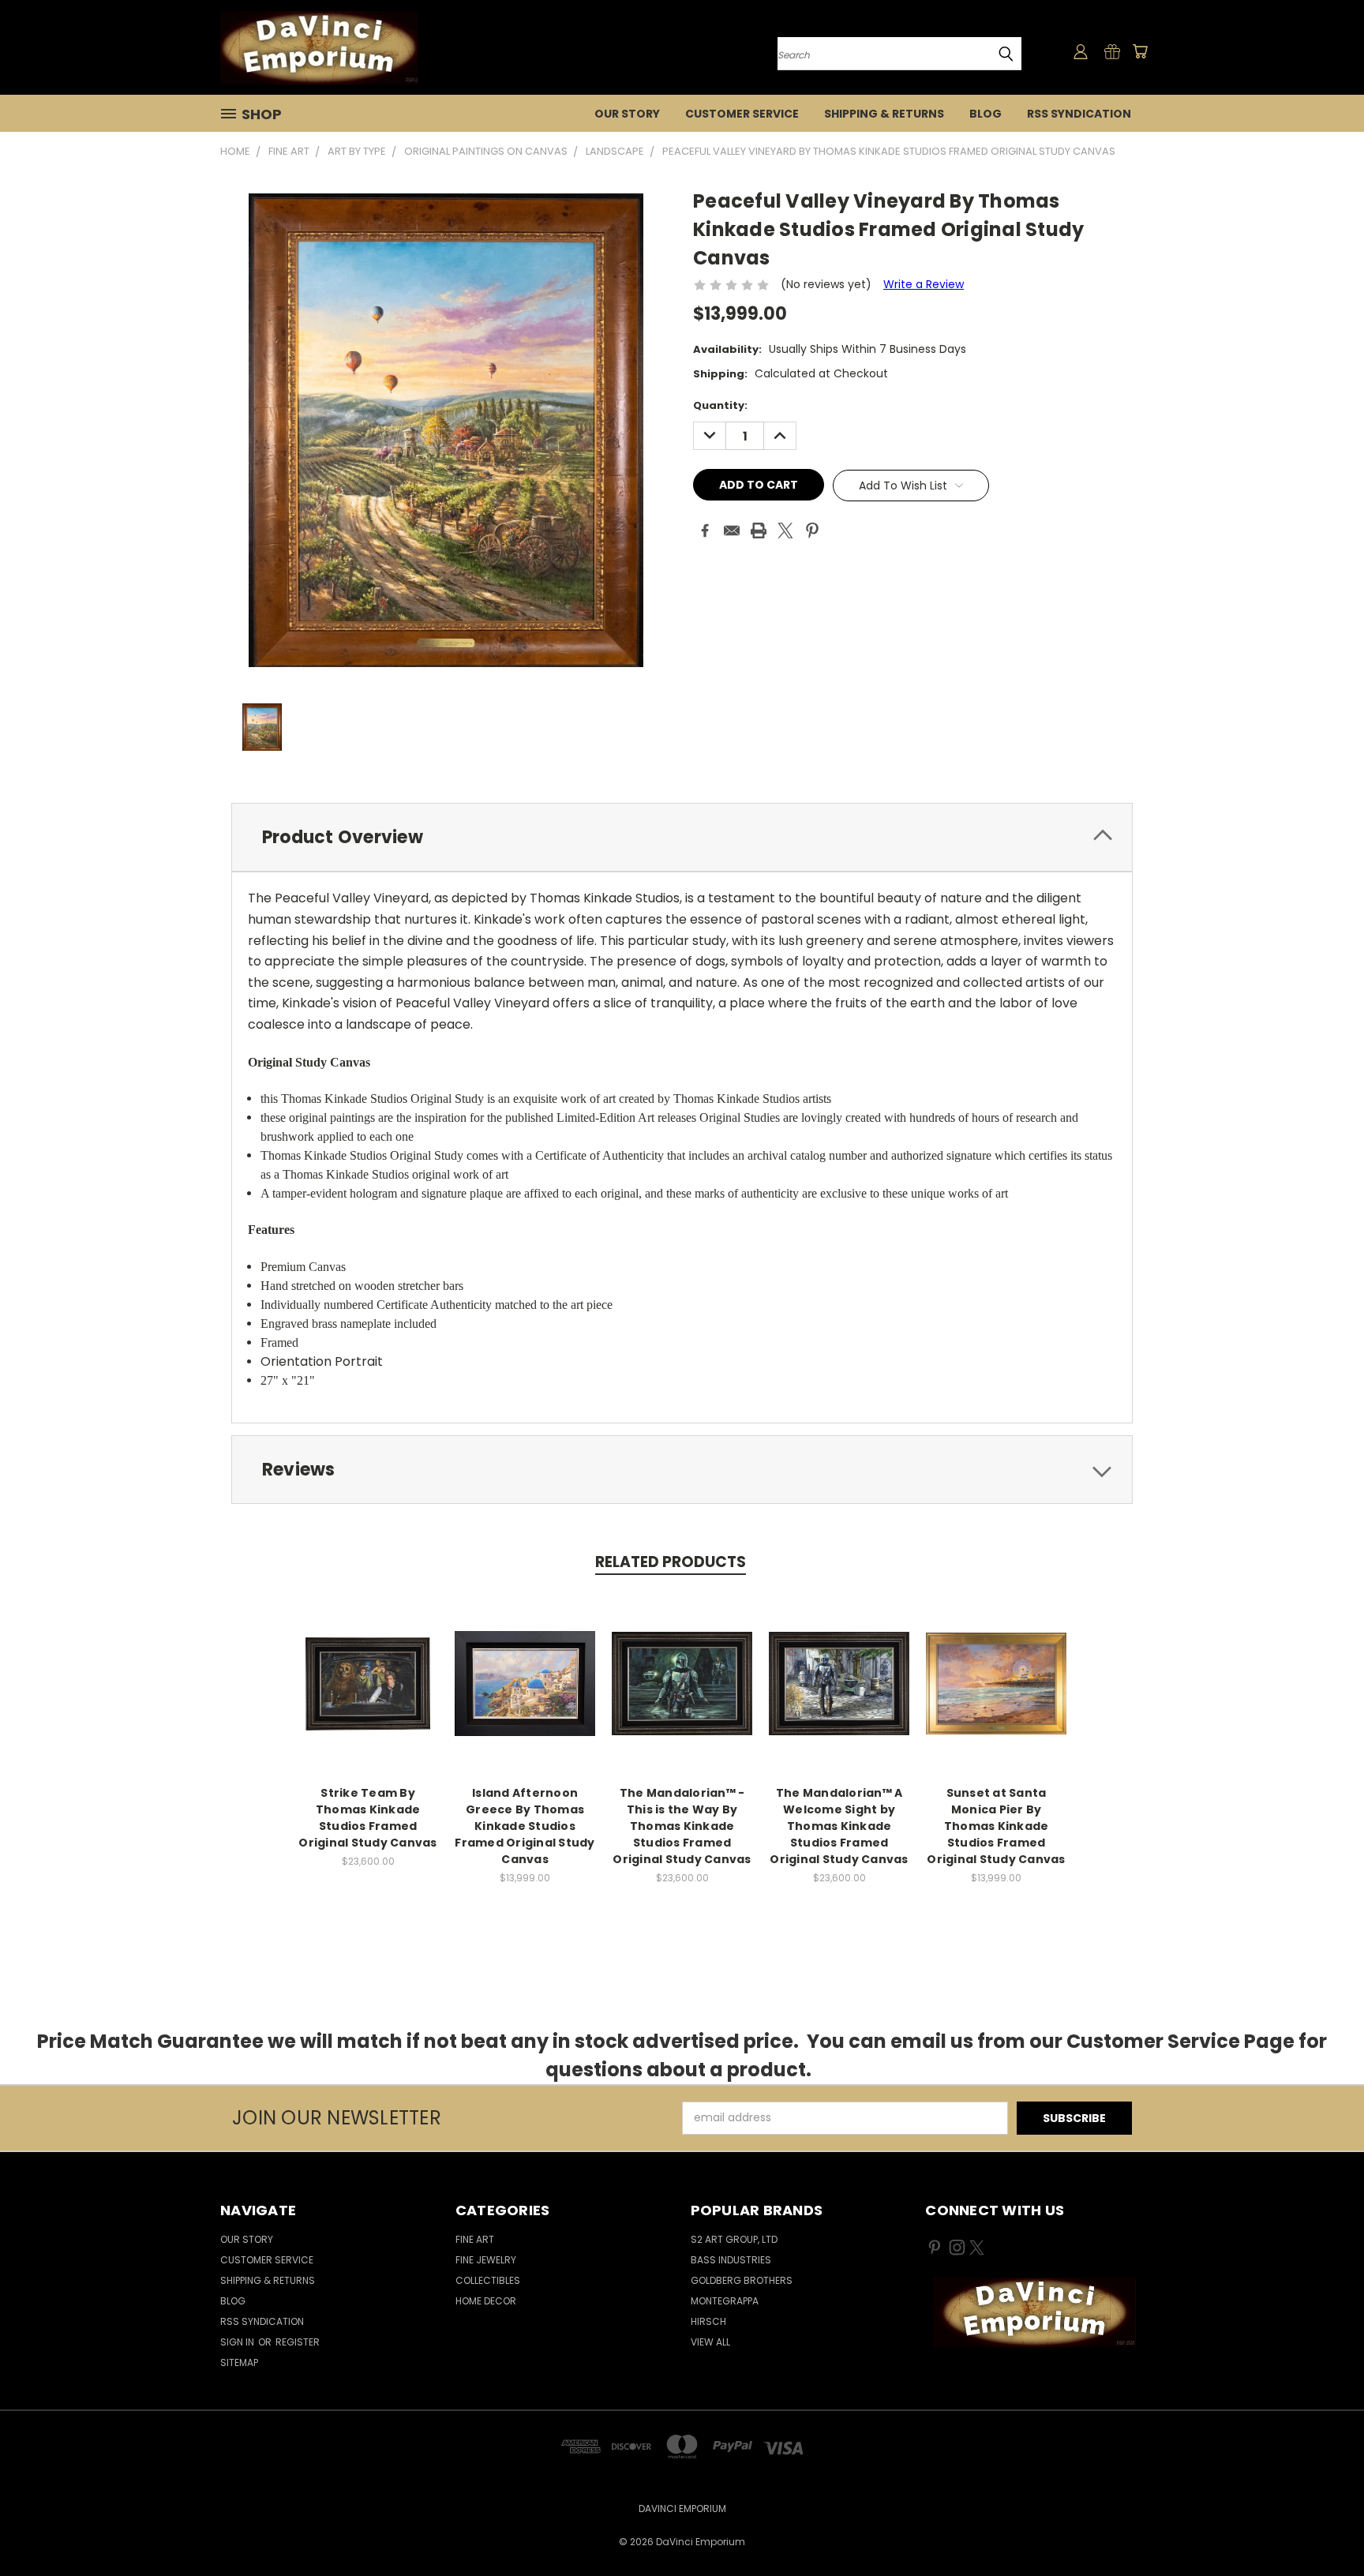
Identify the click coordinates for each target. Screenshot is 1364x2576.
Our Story (627, 114)
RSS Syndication (1079, 114)
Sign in (238, 2342)
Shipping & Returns (884, 114)
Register (298, 2342)
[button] (1035, 2312)
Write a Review (924, 284)
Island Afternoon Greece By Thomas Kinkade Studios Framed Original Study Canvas (525, 1826)
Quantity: (720, 405)
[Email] (732, 531)
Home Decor (486, 2301)
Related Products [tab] (671, 1562)
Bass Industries (731, 2260)
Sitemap (239, 2362)
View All (710, 2342)
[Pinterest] (812, 531)
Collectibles (488, 2280)
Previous (1323, 2527)
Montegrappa (725, 2301)
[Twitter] (785, 531)
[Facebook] (705, 531)
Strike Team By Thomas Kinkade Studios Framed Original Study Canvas (367, 1818)
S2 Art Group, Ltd (734, 2239)
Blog (986, 114)
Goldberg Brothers (742, 2280)
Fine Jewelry (486, 2260)
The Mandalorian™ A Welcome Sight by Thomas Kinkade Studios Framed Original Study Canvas (839, 1826)
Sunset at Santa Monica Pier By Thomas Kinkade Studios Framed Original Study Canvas (996, 1826)
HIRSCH (708, 2321)
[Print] (759, 531)
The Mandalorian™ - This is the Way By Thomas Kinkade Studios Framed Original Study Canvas (682, 1826)
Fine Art (475, 2239)
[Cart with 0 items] (1140, 51)
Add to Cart (368, 1696)
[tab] (682, 837)
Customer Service (742, 114)
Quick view (368, 1667)
